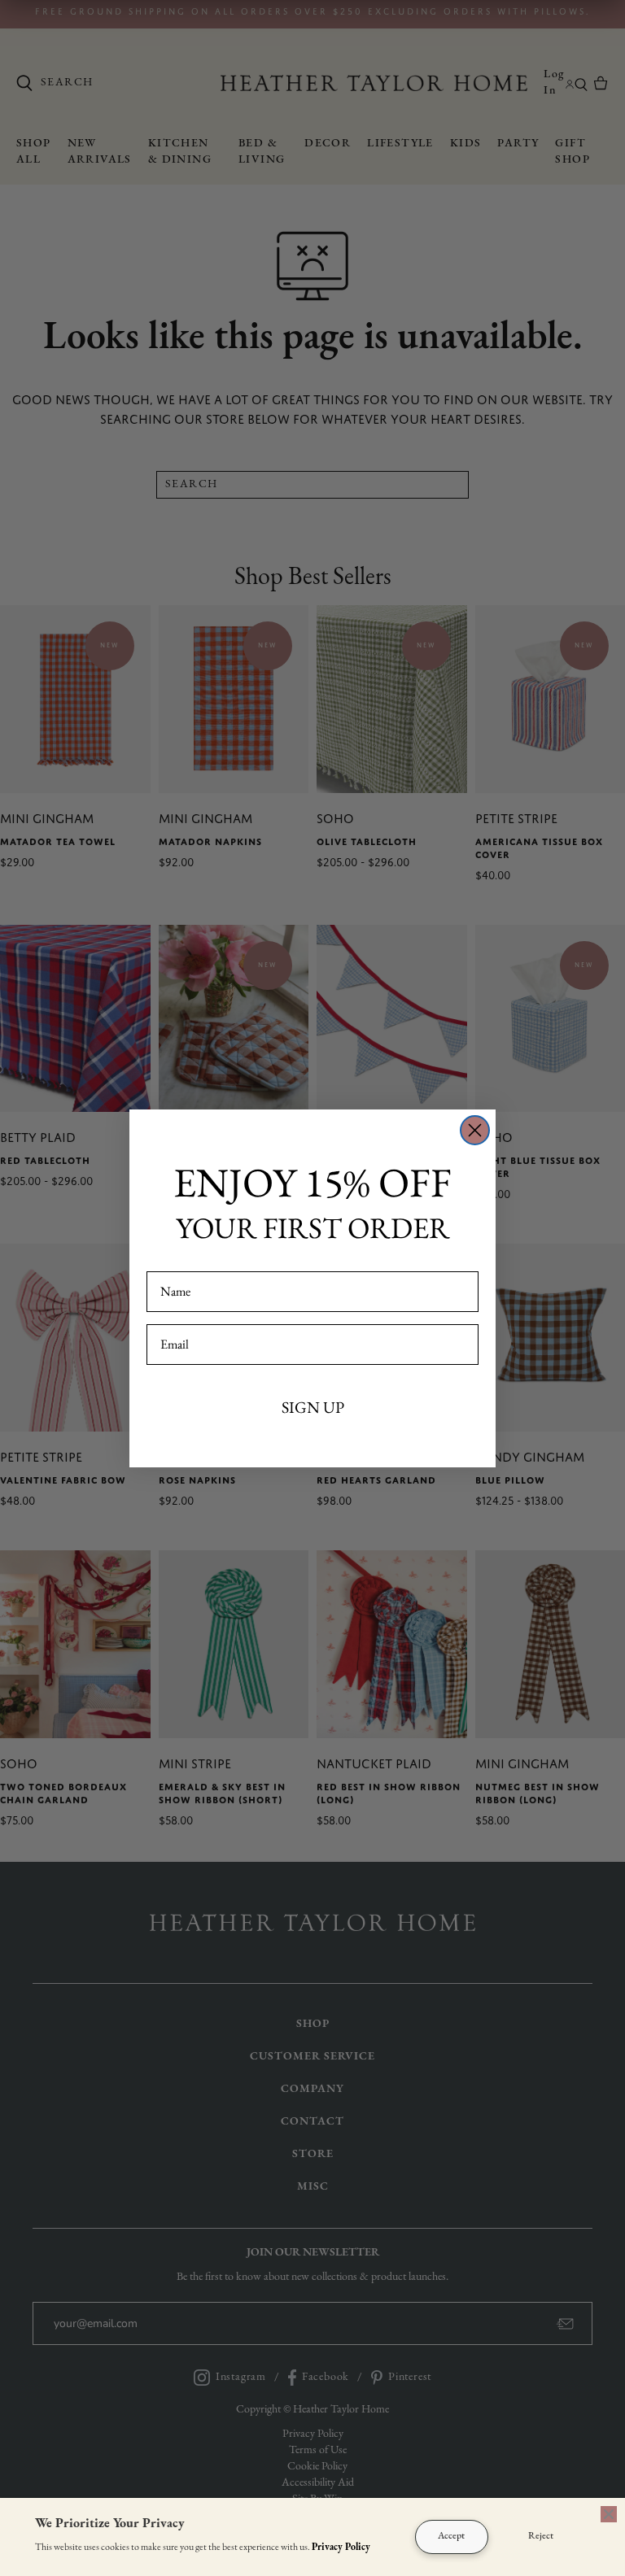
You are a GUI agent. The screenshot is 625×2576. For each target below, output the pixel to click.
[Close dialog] (475, 1130)
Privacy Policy (341, 2548)
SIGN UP (313, 1407)
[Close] (609, 2514)
